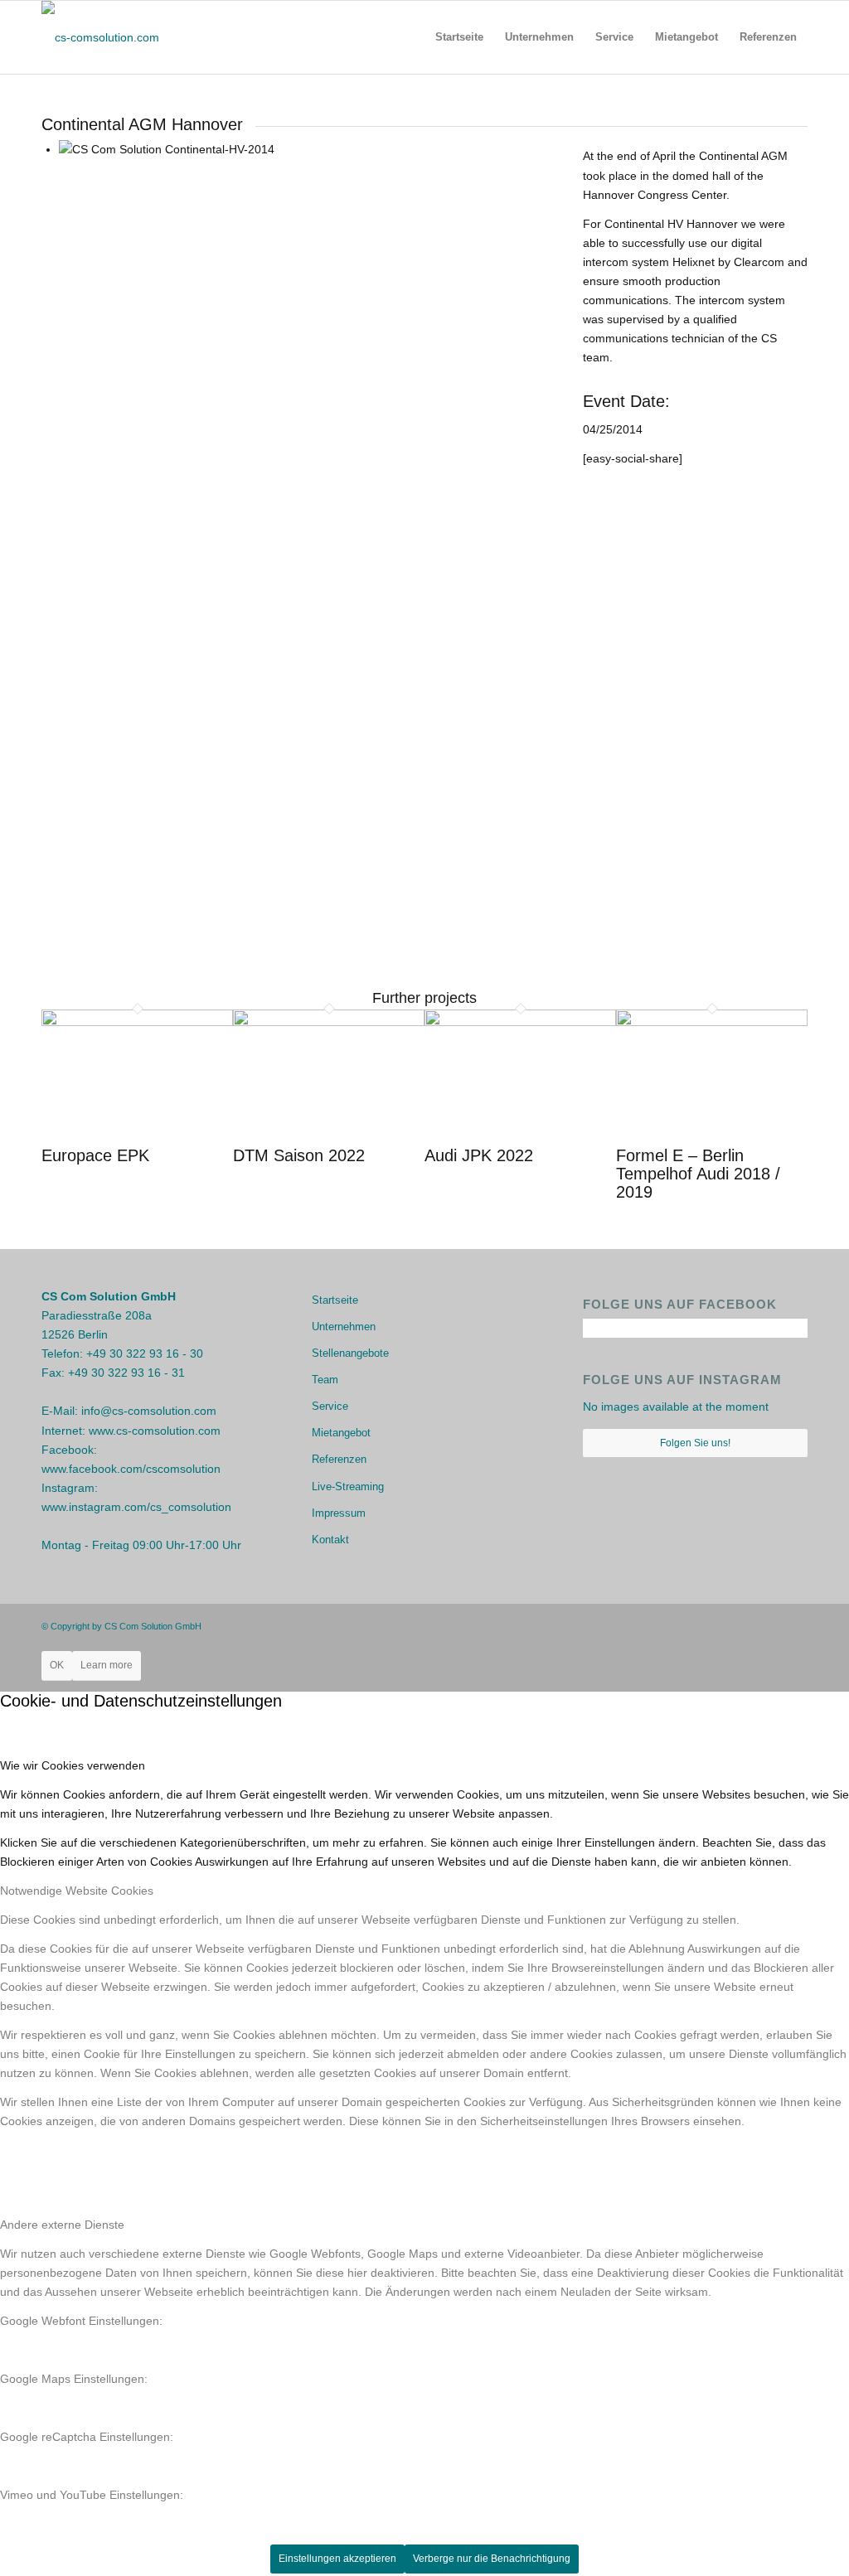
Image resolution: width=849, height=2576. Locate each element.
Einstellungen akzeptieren (337, 2559)
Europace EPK (95, 1155)
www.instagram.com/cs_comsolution (136, 1507)
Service (330, 1406)
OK (57, 1665)
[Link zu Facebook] (745, 1625)
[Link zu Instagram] (770, 1625)
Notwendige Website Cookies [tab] (77, 1891)
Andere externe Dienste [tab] (62, 2225)
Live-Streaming (348, 1487)
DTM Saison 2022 (299, 1155)
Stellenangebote (350, 1353)
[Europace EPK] (137, 1022)
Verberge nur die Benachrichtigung (492, 2559)
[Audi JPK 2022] (520, 1022)
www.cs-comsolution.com (155, 1431)
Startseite (335, 1300)
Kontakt (330, 1540)
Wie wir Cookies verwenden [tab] (73, 1765)
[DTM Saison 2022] (329, 1022)
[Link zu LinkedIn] (795, 1625)
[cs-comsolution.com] (100, 37)
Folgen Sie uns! (695, 1443)
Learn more (107, 1665)
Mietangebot (341, 1433)
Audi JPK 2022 (479, 1155)
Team (325, 1380)
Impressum (339, 1513)
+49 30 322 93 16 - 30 (145, 1353)
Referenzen (339, 1459)
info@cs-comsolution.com (149, 1411)
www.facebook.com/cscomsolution (131, 1469)
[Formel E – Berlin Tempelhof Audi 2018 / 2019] (712, 1022)
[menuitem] (459, 37)
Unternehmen (344, 1327)
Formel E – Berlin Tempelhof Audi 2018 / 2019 (698, 1174)
